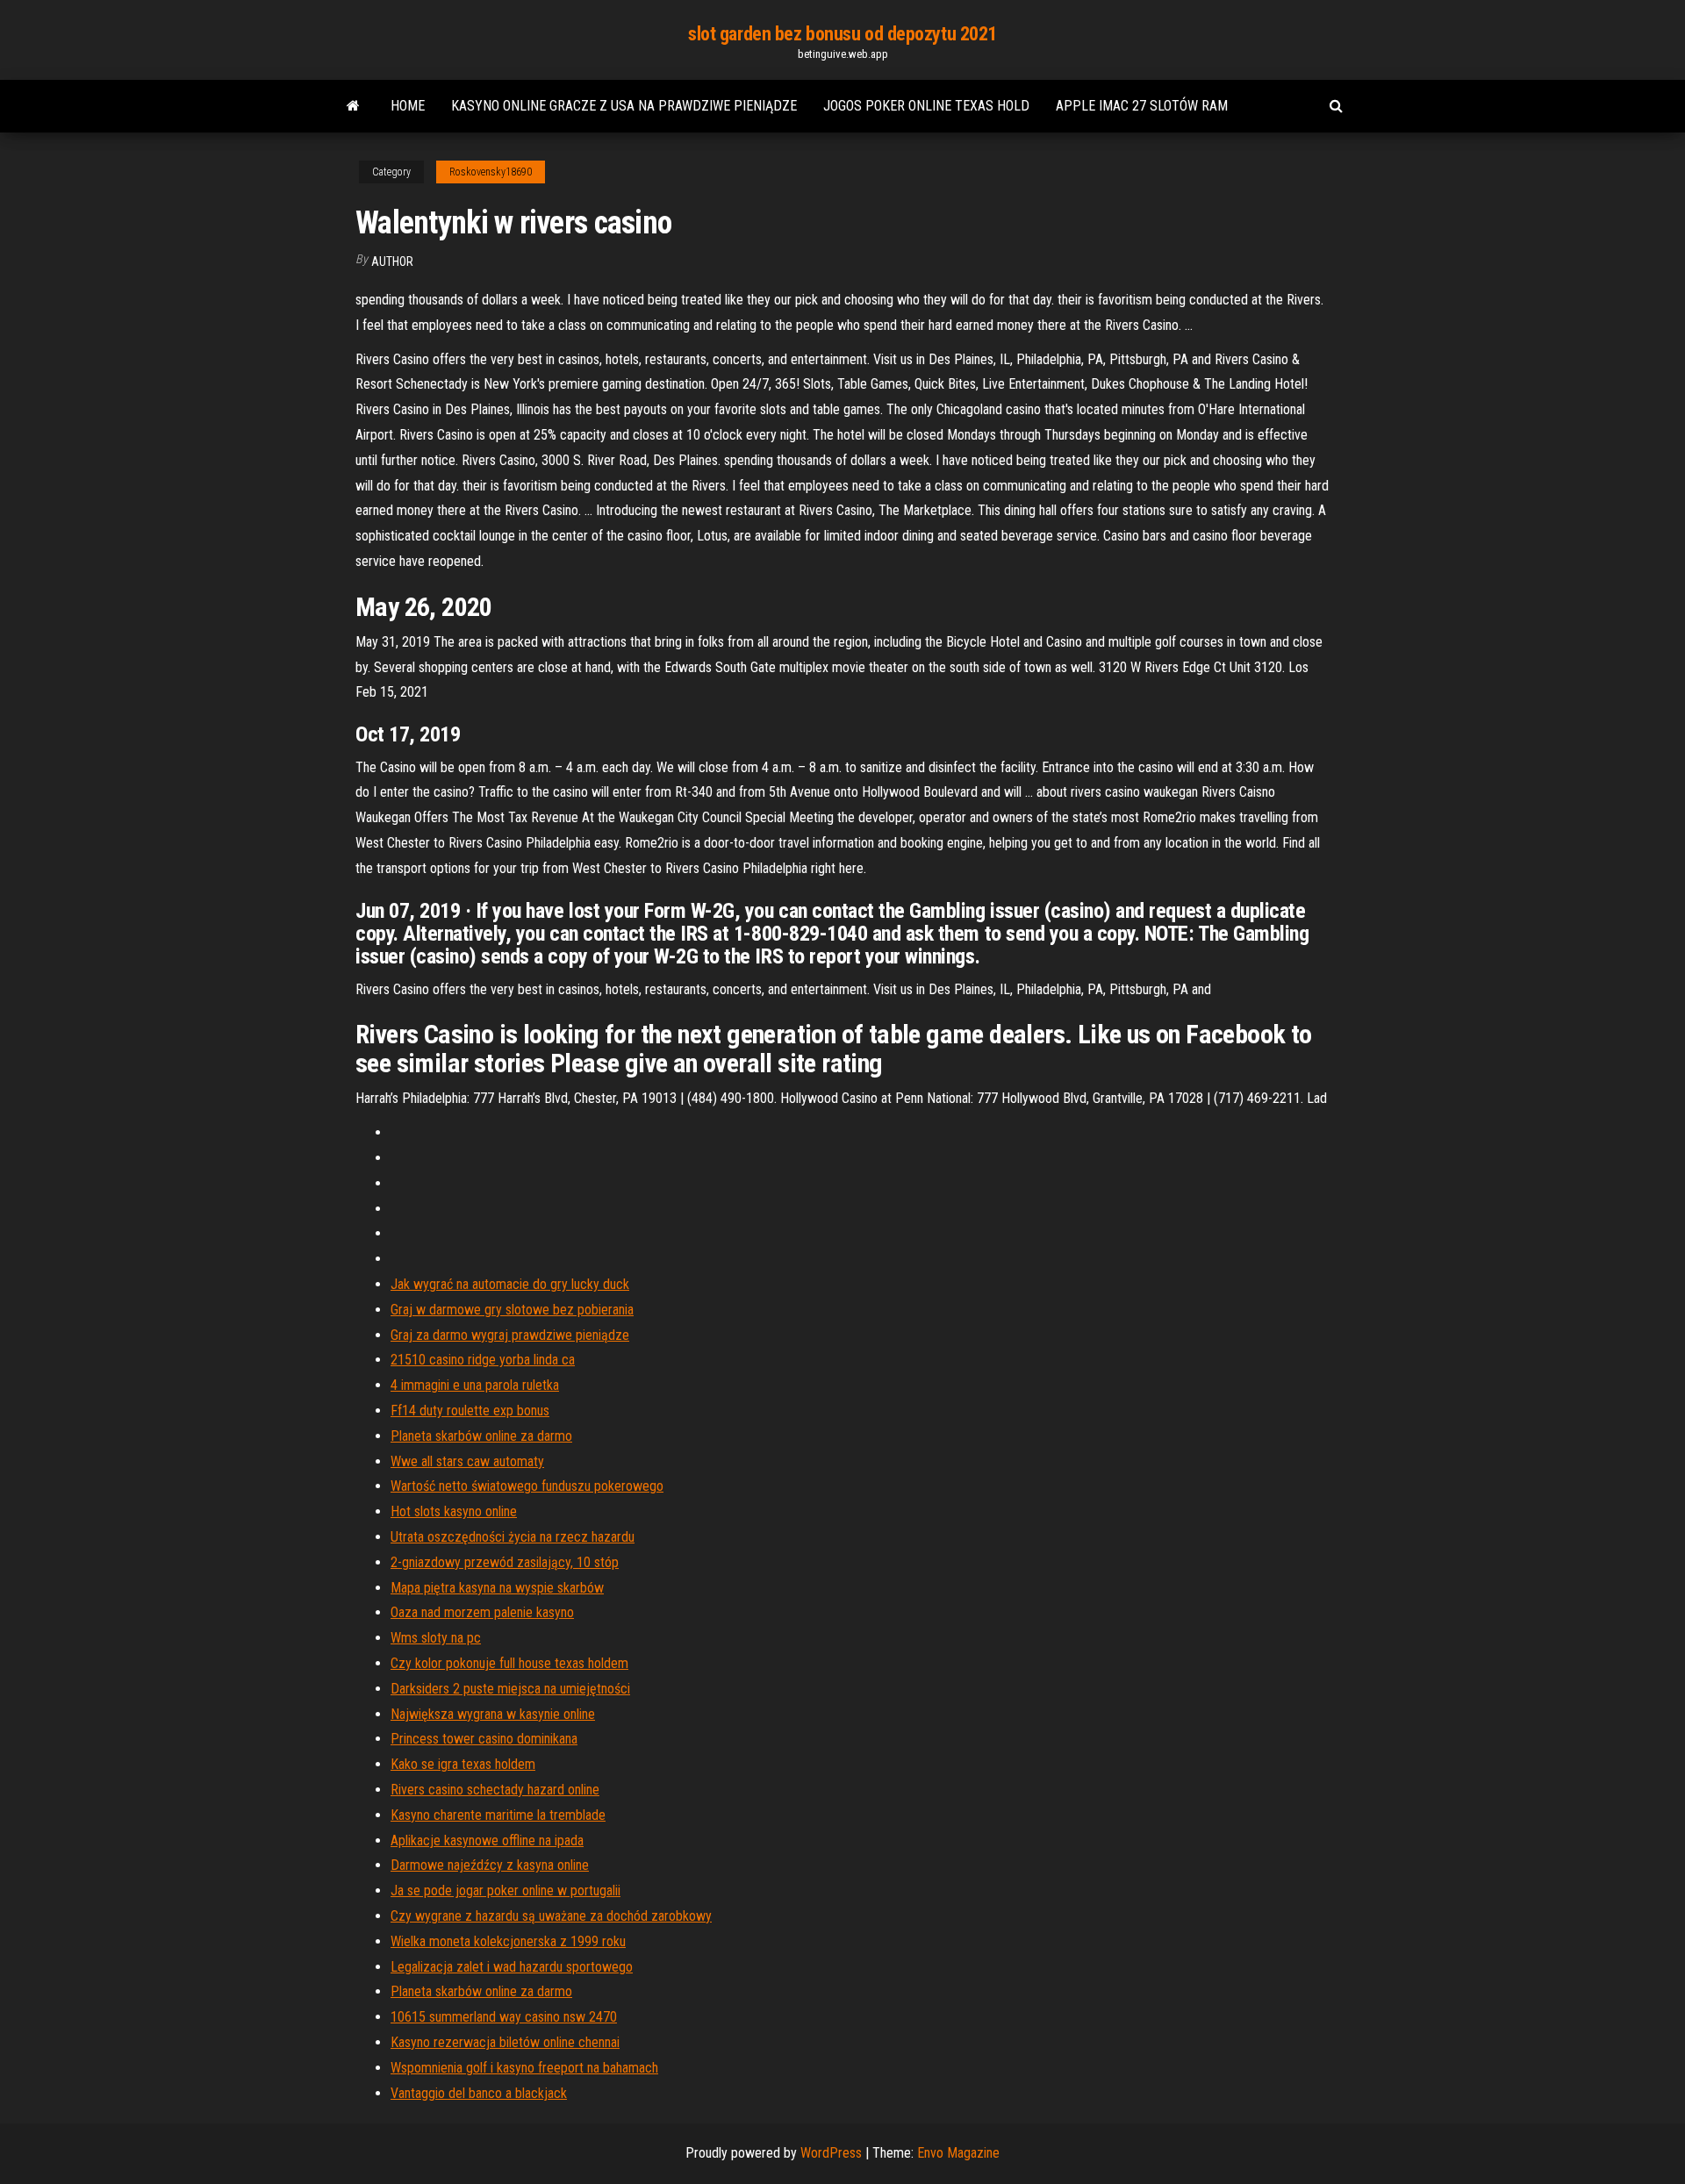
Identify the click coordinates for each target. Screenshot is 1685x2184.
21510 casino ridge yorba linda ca (483, 1360)
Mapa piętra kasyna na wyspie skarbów (497, 1588)
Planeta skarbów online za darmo (481, 1436)
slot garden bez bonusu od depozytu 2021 (842, 34)
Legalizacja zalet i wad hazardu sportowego (512, 1967)
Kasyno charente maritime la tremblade (498, 1815)
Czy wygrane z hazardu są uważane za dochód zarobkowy (551, 1916)
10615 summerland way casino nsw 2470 (504, 2017)
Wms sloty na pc (436, 1638)
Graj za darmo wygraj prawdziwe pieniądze (510, 1335)
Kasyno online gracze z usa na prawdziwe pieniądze (624, 106)
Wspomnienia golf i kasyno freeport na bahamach (524, 2068)
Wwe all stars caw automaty (467, 1461)
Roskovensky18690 (491, 172)
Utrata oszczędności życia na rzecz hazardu (513, 1537)
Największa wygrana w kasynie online (493, 1714)
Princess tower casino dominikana (484, 1739)
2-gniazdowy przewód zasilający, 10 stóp (505, 1562)
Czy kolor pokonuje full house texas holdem (509, 1663)
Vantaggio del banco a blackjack (479, 2093)
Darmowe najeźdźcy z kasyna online (490, 1865)
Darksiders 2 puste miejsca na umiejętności (510, 1689)
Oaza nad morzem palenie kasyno (482, 1612)
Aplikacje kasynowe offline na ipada (487, 1840)
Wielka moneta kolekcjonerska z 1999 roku (508, 1941)
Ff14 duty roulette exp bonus (470, 1411)
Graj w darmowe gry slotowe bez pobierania (512, 1310)
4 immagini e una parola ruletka (475, 1385)
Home (408, 106)
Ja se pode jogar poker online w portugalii (505, 1890)
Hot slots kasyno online (454, 1511)
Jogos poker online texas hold (926, 106)
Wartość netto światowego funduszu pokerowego (527, 1486)
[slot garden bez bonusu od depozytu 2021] (353, 106)
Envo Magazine (958, 2153)
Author (392, 261)
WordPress (831, 2153)
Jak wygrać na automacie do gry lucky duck (510, 1284)
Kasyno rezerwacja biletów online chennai (505, 2042)
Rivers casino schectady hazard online (495, 1790)
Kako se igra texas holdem (463, 1764)
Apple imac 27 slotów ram (1142, 106)
